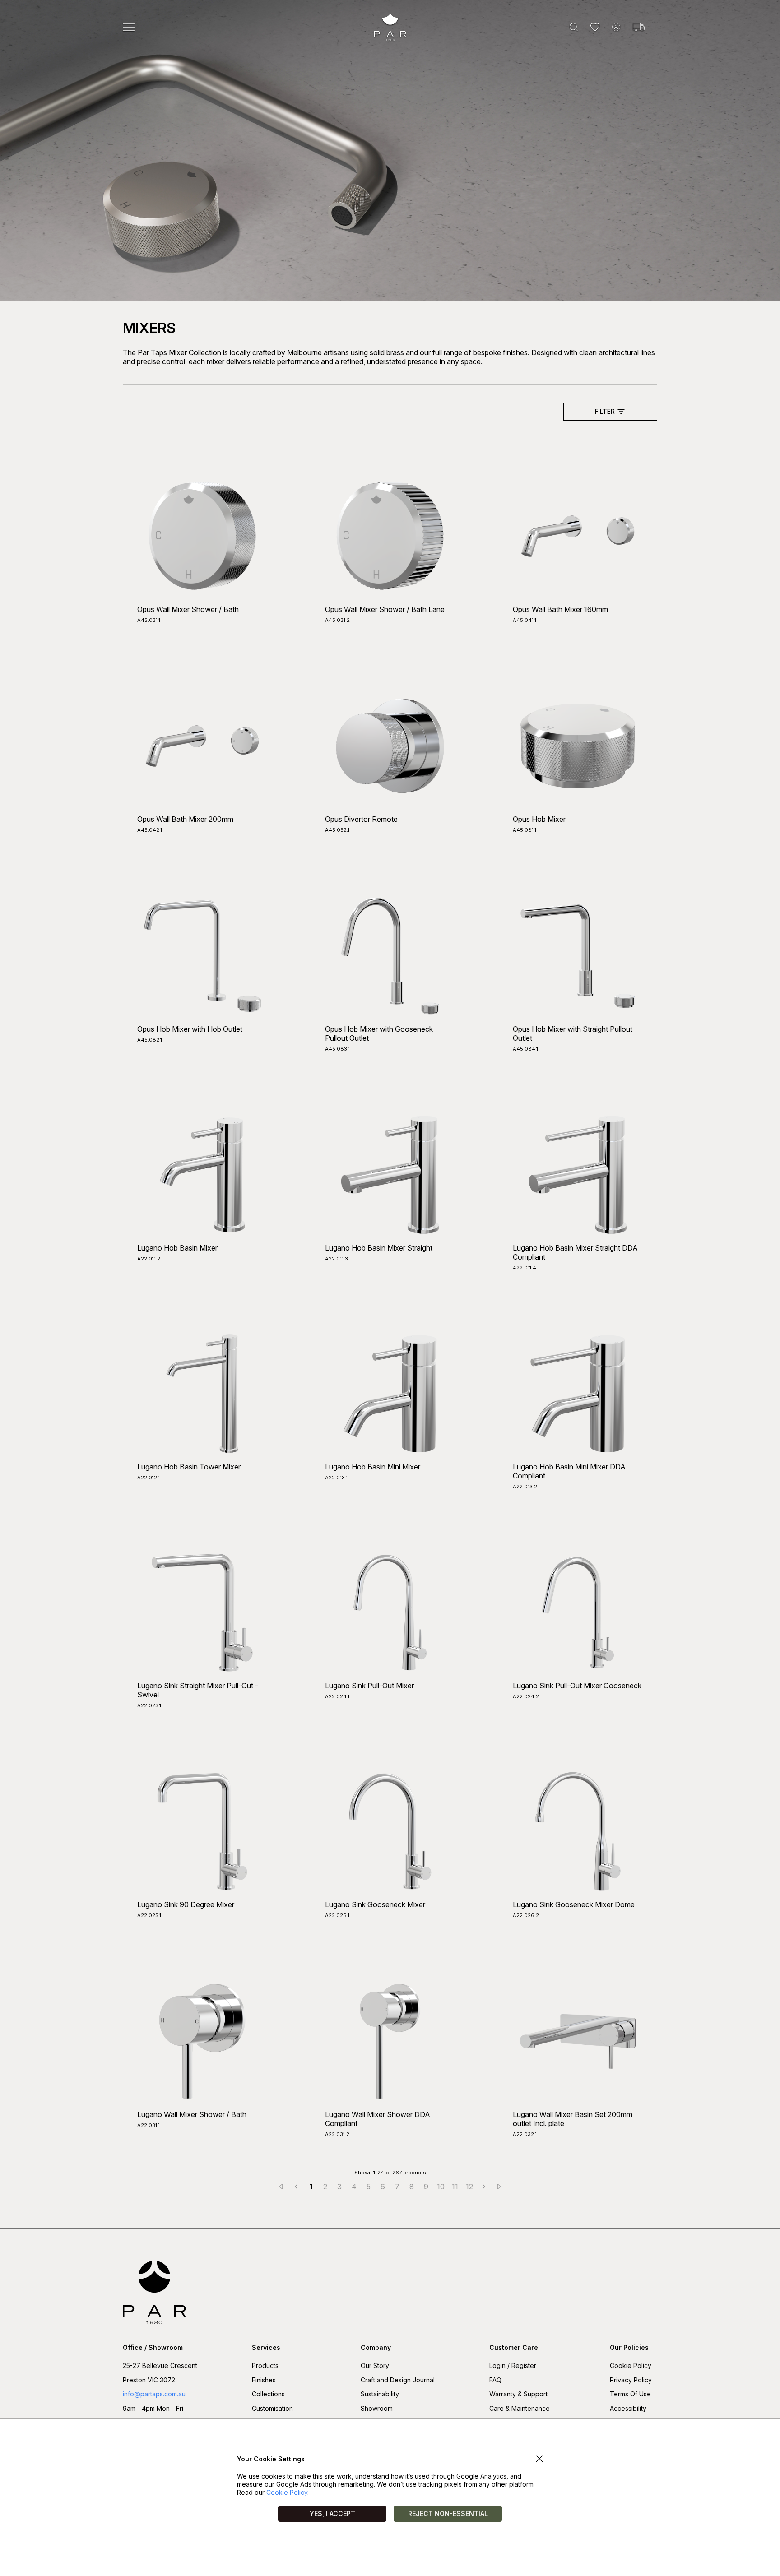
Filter (605, 411)
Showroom (377, 2408)
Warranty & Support (518, 2394)
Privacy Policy (631, 2380)
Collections (268, 2394)
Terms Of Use (630, 2394)
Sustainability (380, 2394)
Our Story (375, 2365)
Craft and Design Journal (398, 2380)
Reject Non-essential (448, 2513)
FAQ (495, 2380)
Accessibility (628, 2408)
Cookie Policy (631, 2365)
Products (265, 2365)
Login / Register (513, 2365)
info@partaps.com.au (154, 2394)
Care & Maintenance (520, 2408)
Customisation (272, 2408)
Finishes (264, 2380)
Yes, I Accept (332, 2513)
